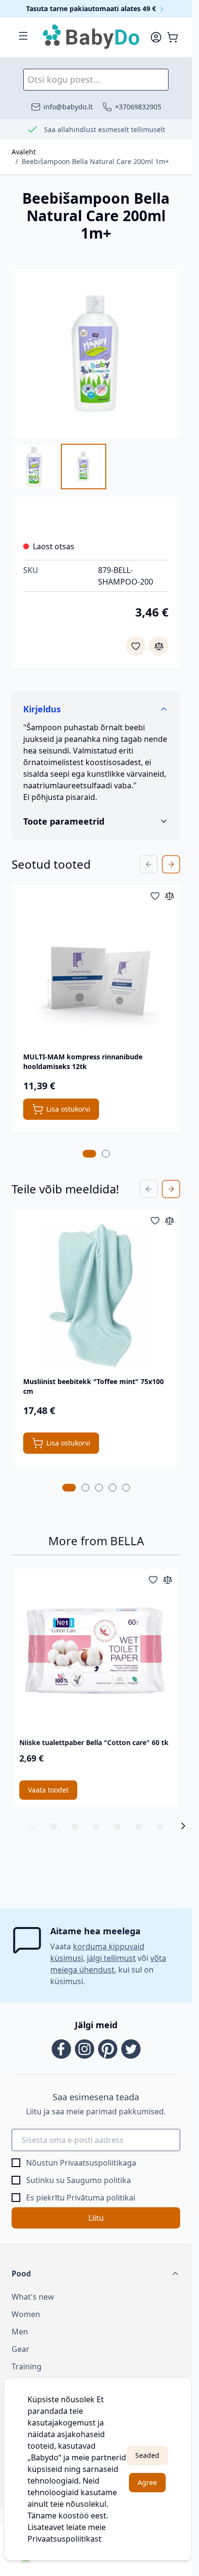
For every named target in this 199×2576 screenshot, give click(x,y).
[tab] (89, 1154)
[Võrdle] (159, 646)
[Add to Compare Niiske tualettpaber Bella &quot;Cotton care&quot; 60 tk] (168, 1580)
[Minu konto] (156, 37)
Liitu (96, 2218)
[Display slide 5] (117, 1826)
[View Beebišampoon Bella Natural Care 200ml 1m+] (34, 467)
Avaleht (24, 152)
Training (27, 2366)
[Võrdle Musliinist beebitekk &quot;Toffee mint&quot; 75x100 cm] (170, 1220)
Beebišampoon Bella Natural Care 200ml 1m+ (95, 161)
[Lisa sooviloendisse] (136, 646)
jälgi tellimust (111, 1958)
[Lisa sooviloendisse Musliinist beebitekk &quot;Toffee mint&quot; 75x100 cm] (155, 1220)
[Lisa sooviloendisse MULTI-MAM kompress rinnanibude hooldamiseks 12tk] (155, 896)
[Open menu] (23, 36)
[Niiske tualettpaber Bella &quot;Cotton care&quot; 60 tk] (96, 1651)
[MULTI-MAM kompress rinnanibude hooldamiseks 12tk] (96, 970)
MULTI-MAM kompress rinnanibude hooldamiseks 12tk (83, 1062)
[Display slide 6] (139, 1826)
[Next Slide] (171, 864)
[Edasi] (183, 1826)
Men (20, 2332)
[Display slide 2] (54, 1826)
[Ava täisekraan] (96, 354)
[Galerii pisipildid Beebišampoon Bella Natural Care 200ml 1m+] (59, 467)
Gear (21, 2349)
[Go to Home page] (92, 37)
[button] (96, 2274)
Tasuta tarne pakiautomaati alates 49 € (92, 8)
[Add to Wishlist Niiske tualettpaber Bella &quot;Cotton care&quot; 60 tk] (153, 1580)
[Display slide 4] (96, 1826)
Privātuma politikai (101, 2198)
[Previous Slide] (149, 864)
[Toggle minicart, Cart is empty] (172, 37)
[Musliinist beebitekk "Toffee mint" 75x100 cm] (96, 1294)
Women (26, 2314)
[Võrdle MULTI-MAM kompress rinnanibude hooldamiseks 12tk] (170, 896)
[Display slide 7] (160, 1826)
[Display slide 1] (32, 1826)
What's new (33, 2297)
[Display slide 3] (75, 1826)
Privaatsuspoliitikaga (98, 2163)
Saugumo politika (99, 2180)
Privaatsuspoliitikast (64, 2539)
